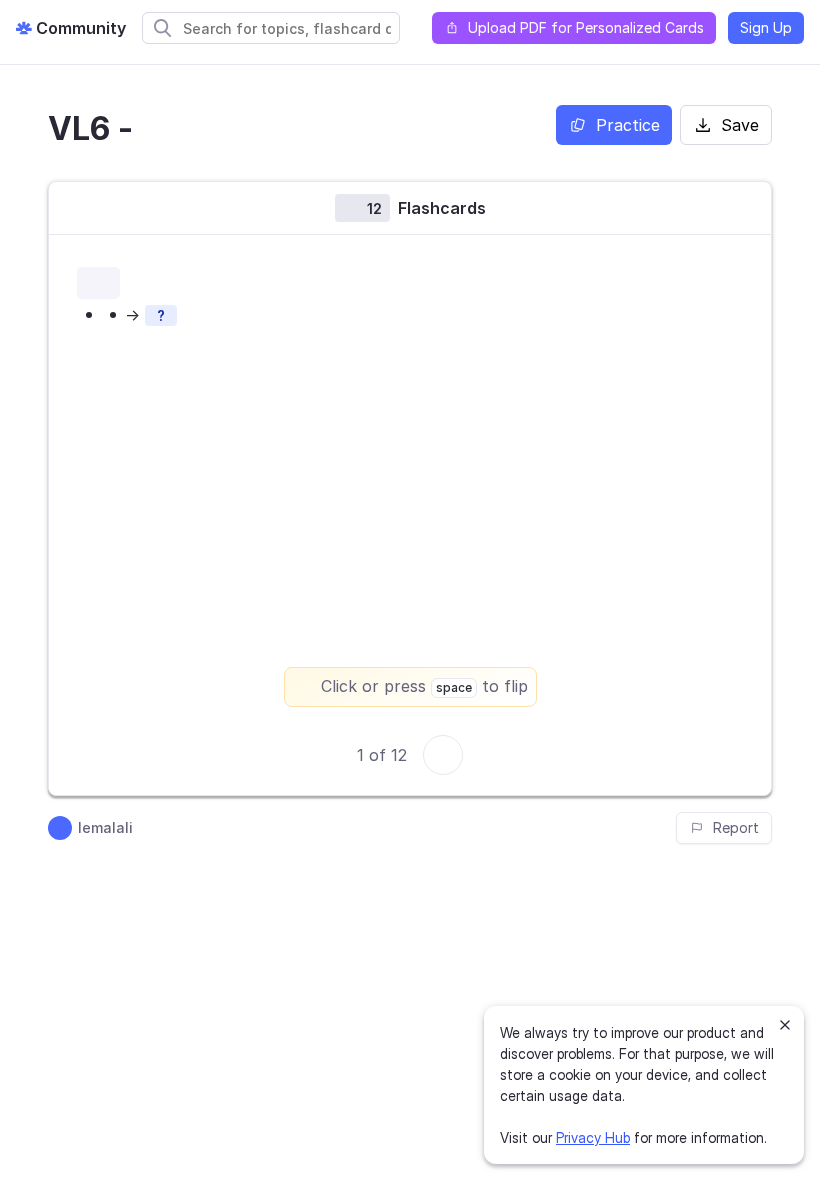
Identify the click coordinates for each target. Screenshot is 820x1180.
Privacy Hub (593, 1137)
